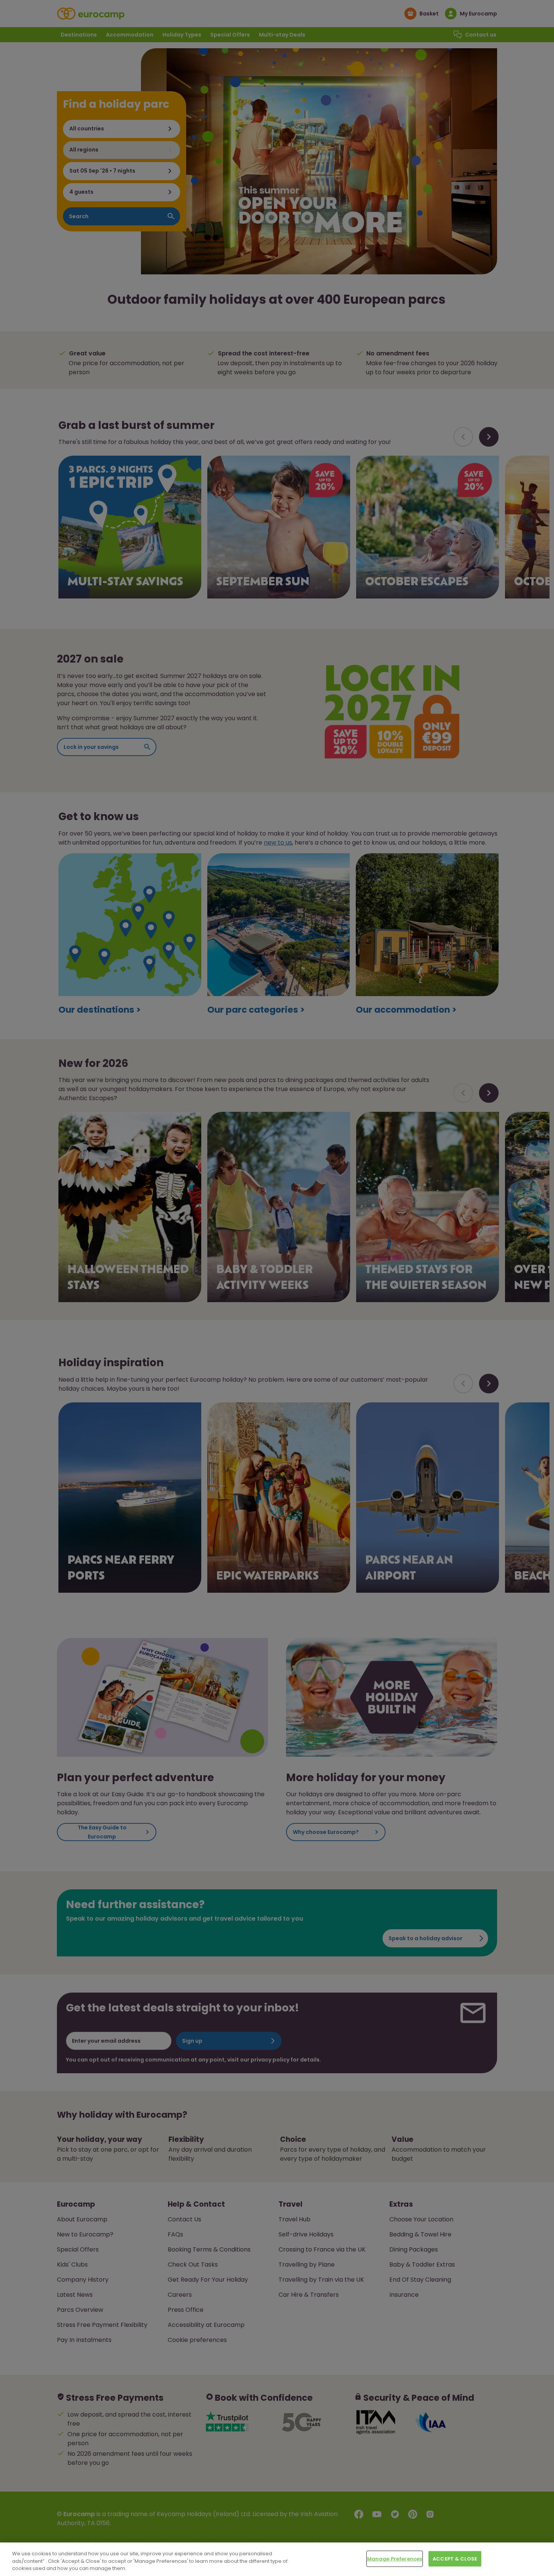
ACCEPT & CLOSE (455, 2558)
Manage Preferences (395, 2558)
